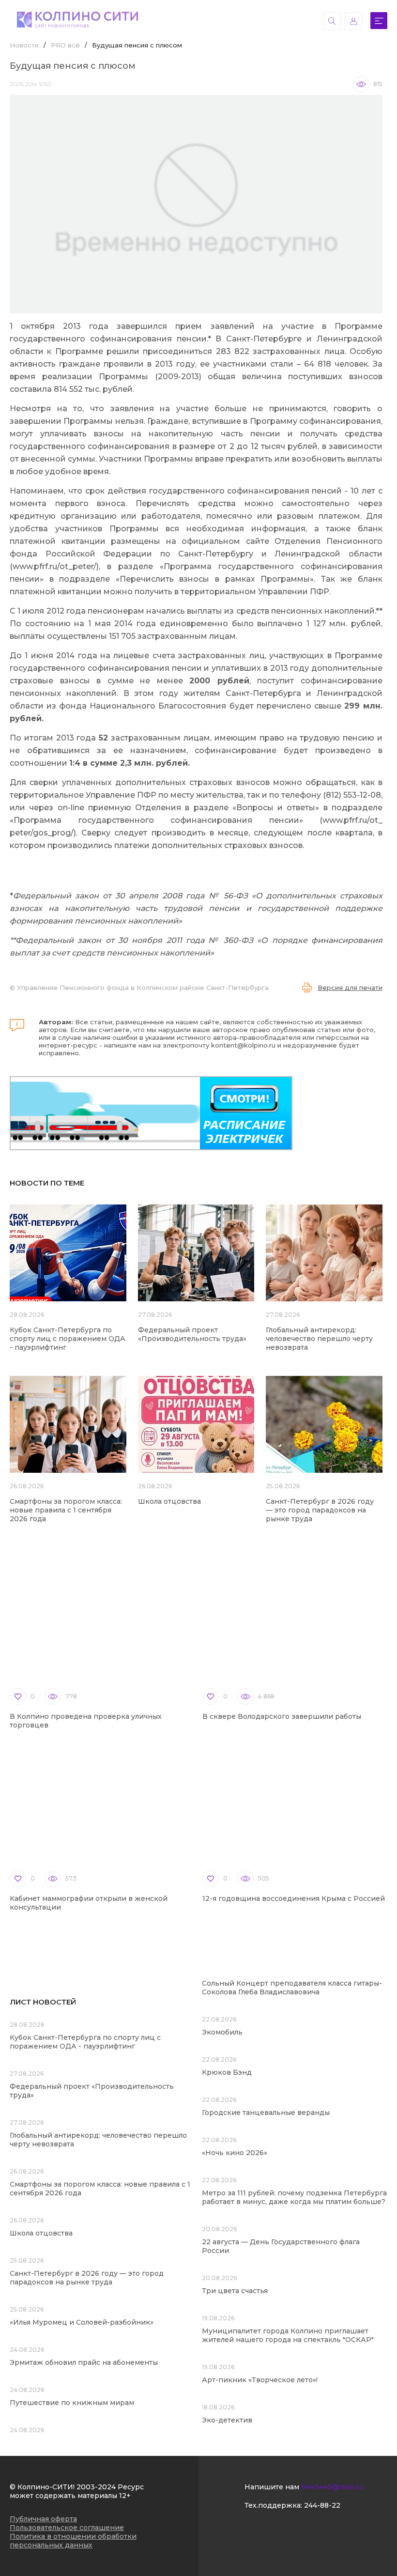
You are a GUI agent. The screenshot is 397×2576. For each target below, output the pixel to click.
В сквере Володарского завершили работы (282, 1716)
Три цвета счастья (235, 2291)
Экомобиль (222, 2032)
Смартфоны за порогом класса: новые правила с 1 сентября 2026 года (66, 1510)
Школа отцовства (169, 1501)
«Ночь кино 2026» (235, 2153)
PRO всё (65, 45)
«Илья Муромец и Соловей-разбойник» (82, 2322)
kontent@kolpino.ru (243, 1045)
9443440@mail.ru (332, 2487)
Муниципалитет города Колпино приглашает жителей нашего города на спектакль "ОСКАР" (288, 2335)
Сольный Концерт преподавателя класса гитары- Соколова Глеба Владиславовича (292, 1988)
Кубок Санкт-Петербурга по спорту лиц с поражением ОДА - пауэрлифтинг (68, 1339)
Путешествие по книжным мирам (72, 2403)
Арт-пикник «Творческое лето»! (260, 2380)
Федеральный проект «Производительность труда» (192, 1334)
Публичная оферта (43, 2519)
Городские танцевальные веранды (266, 2113)
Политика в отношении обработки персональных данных (73, 2541)
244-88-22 (322, 2505)
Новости (24, 45)
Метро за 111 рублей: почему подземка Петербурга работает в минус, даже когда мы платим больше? (294, 2197)
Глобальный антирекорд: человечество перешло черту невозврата (319, 1339)
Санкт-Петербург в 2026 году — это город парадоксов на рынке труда (320, 1510)
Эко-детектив (227, 2420)
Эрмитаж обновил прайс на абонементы (84, 2362)
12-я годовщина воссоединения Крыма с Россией (294, 1898)
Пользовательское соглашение (67, 2528)
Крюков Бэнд (227, 2072)
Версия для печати (350, 987)
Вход (353, 21)
